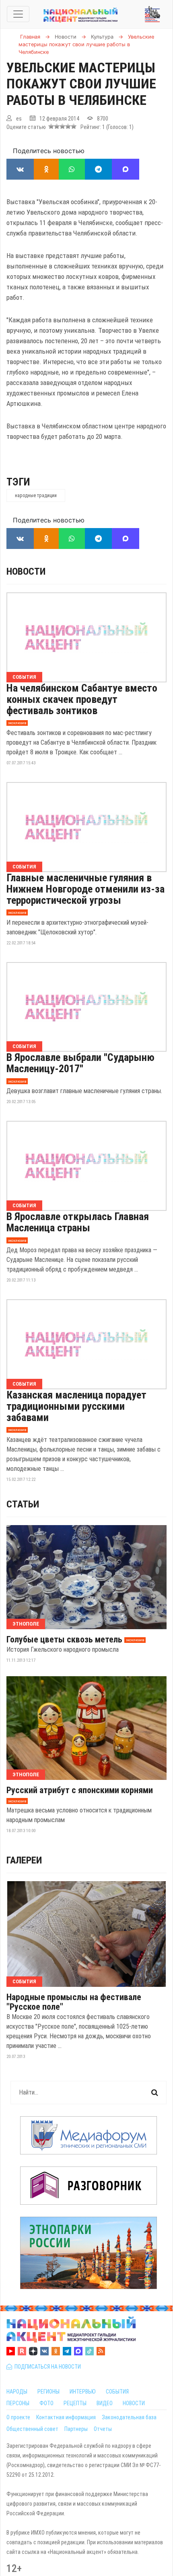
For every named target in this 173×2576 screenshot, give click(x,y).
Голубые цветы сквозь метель (64, 1640)
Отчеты (103, 2429)
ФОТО (46, 2403)
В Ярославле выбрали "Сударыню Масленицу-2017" (80, 1063)
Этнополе (26, 1624)
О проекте (18, 2417)
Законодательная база (129, 2417)
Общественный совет (32, 2429)
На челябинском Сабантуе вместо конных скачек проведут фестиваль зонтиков (82, 699)
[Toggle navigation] (18, 14)
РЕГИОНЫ (48, 2392)
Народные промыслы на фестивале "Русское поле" (74, 2002)
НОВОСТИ (134, 2403)
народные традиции (36, 496)
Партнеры (76, 2429)
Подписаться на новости (46, 2367)
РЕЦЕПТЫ (75, 2403)
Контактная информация (66, 2417)
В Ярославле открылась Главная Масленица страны (78, 1222)
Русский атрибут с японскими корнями (80, 1790)
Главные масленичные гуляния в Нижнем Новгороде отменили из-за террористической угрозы (85, 889)
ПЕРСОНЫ (18, 2403)
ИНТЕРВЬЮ (83, 2392)
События (24, 677)
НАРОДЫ (17, 2392)
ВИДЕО (105, 2403)
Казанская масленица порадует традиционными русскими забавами (76, 1406)
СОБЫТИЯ (117, 2392)
